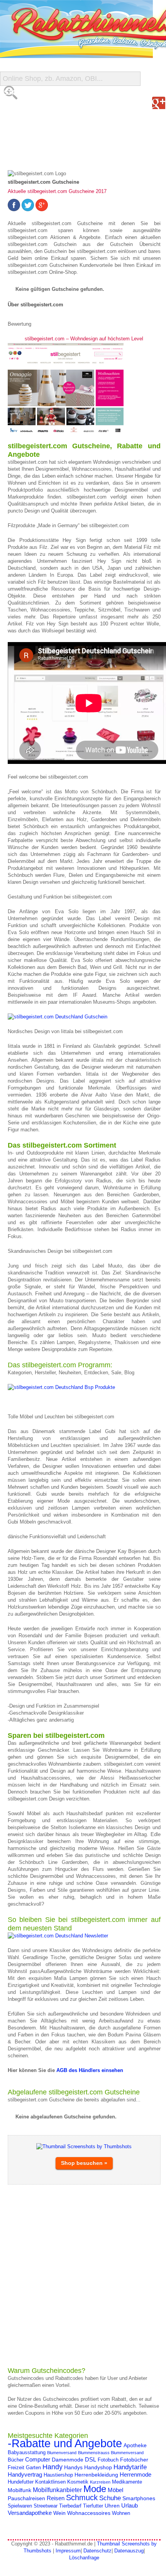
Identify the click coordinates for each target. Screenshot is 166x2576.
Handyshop (98, 2467)
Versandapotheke (30, 2513)
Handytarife (130, 2467)
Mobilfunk (19, 2490)
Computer (38, 2459)
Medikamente (127, 2482)
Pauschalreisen (26, 2498)
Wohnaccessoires (89, 2513)
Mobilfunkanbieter (57, 2490)
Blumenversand (62, 2453)
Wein (59, 2513)
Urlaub (130, 2505)
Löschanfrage (84, 2558)
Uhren (112, 2506)
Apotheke (135, 2445)
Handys (73, 2467)
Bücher (16, 2460)
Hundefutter (21, 2482)
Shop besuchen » (84, 2163)
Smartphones (139, 2498)
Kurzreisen (100, 2482)
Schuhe (110, 2498)
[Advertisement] (83, 2275)
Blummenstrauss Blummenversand (111, 2453)
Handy (53, 2467)
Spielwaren (20, 2506)
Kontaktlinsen (50, 2482)
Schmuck (82, 2497)
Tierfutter (93, 2506)
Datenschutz (97, 2551)
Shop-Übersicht (32, 124)
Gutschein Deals (34, 155)
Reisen (56, 2498)
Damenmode (68, 2460)
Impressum (68, 2551)
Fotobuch (108, 2460)
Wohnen (121, 2513)
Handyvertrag (25, 2474)
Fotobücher (134, 2460)
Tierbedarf (70, 2506)
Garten (33, 2468)
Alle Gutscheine (34, 108)
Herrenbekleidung (96, 2475)
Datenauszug (129, 2551)
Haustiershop (58, 2475)
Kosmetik (78, 2482)
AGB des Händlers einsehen (89, 2070)
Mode (95, 2489)
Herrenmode (136, 2474)
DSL (91, 2459)
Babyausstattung (27, 2453)
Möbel (115, 2490)
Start (14, 93)
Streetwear (46, 2506)
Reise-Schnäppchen (39, 139)
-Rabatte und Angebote (65, 2443)
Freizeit (16, 2468)
